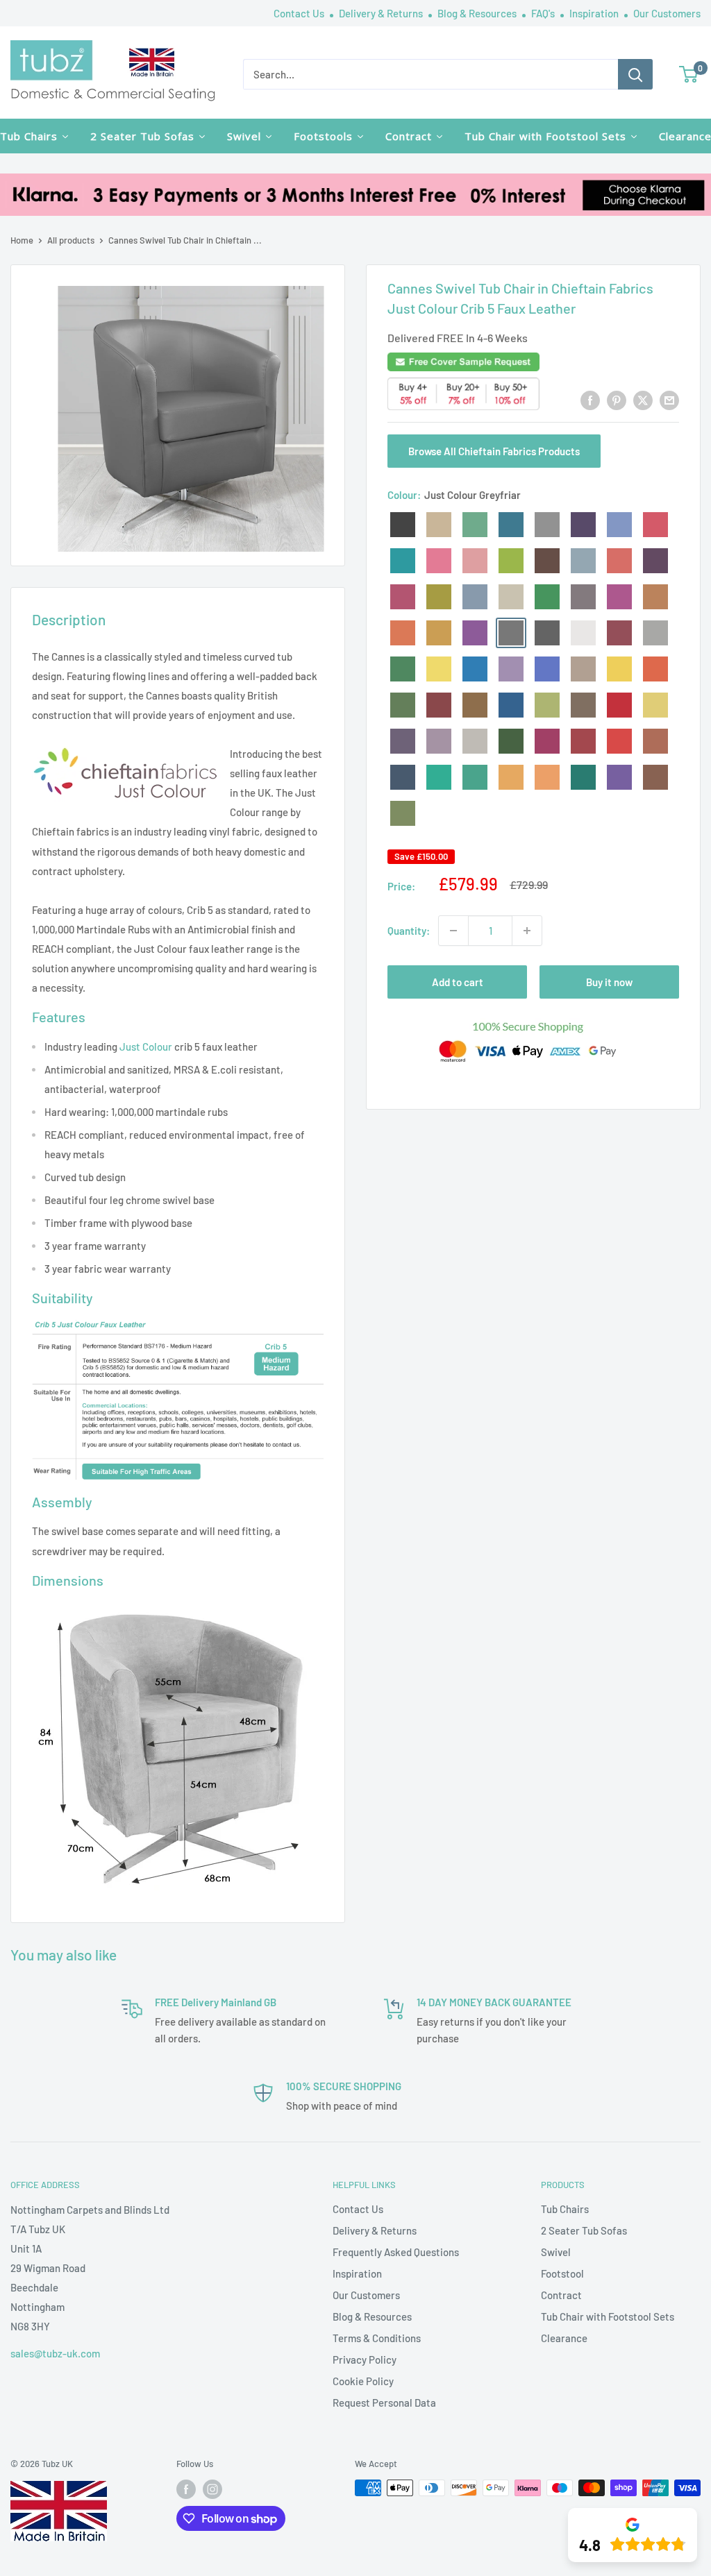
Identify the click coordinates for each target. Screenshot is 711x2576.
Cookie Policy (363, 2381)
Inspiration (595, 13)
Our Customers (667, 13)
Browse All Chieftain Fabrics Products (494, 451)
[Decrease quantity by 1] (453, 931)
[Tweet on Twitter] (643, 400)
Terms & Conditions (377, 2338)
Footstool (562, 2273)
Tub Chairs (565, 2209)
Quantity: (409, 931)
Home (22, 240)
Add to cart (458, 982)
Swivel (556, 2252)
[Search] (635, 74)
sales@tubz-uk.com (55, 2353)
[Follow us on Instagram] (212, 2489)
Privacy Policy (365, 2359)
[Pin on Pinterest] (617, 400)
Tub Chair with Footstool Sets (608, 2316)
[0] (689, 74)
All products (71, 240)
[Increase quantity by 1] (527, 931)
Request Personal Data (384, 2403)
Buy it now (609, 982)
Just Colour (146, 1046)
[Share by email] (669, 400)
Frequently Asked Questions (396, 2252)
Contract (561, 2295)
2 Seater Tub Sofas (584, 2230)
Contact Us (300, 13)
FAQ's (544, 13)
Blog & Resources (478, 13)
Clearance (564, 2338)
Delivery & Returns (382, 13)
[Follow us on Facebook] (186, 2489)
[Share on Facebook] (590, 400)
